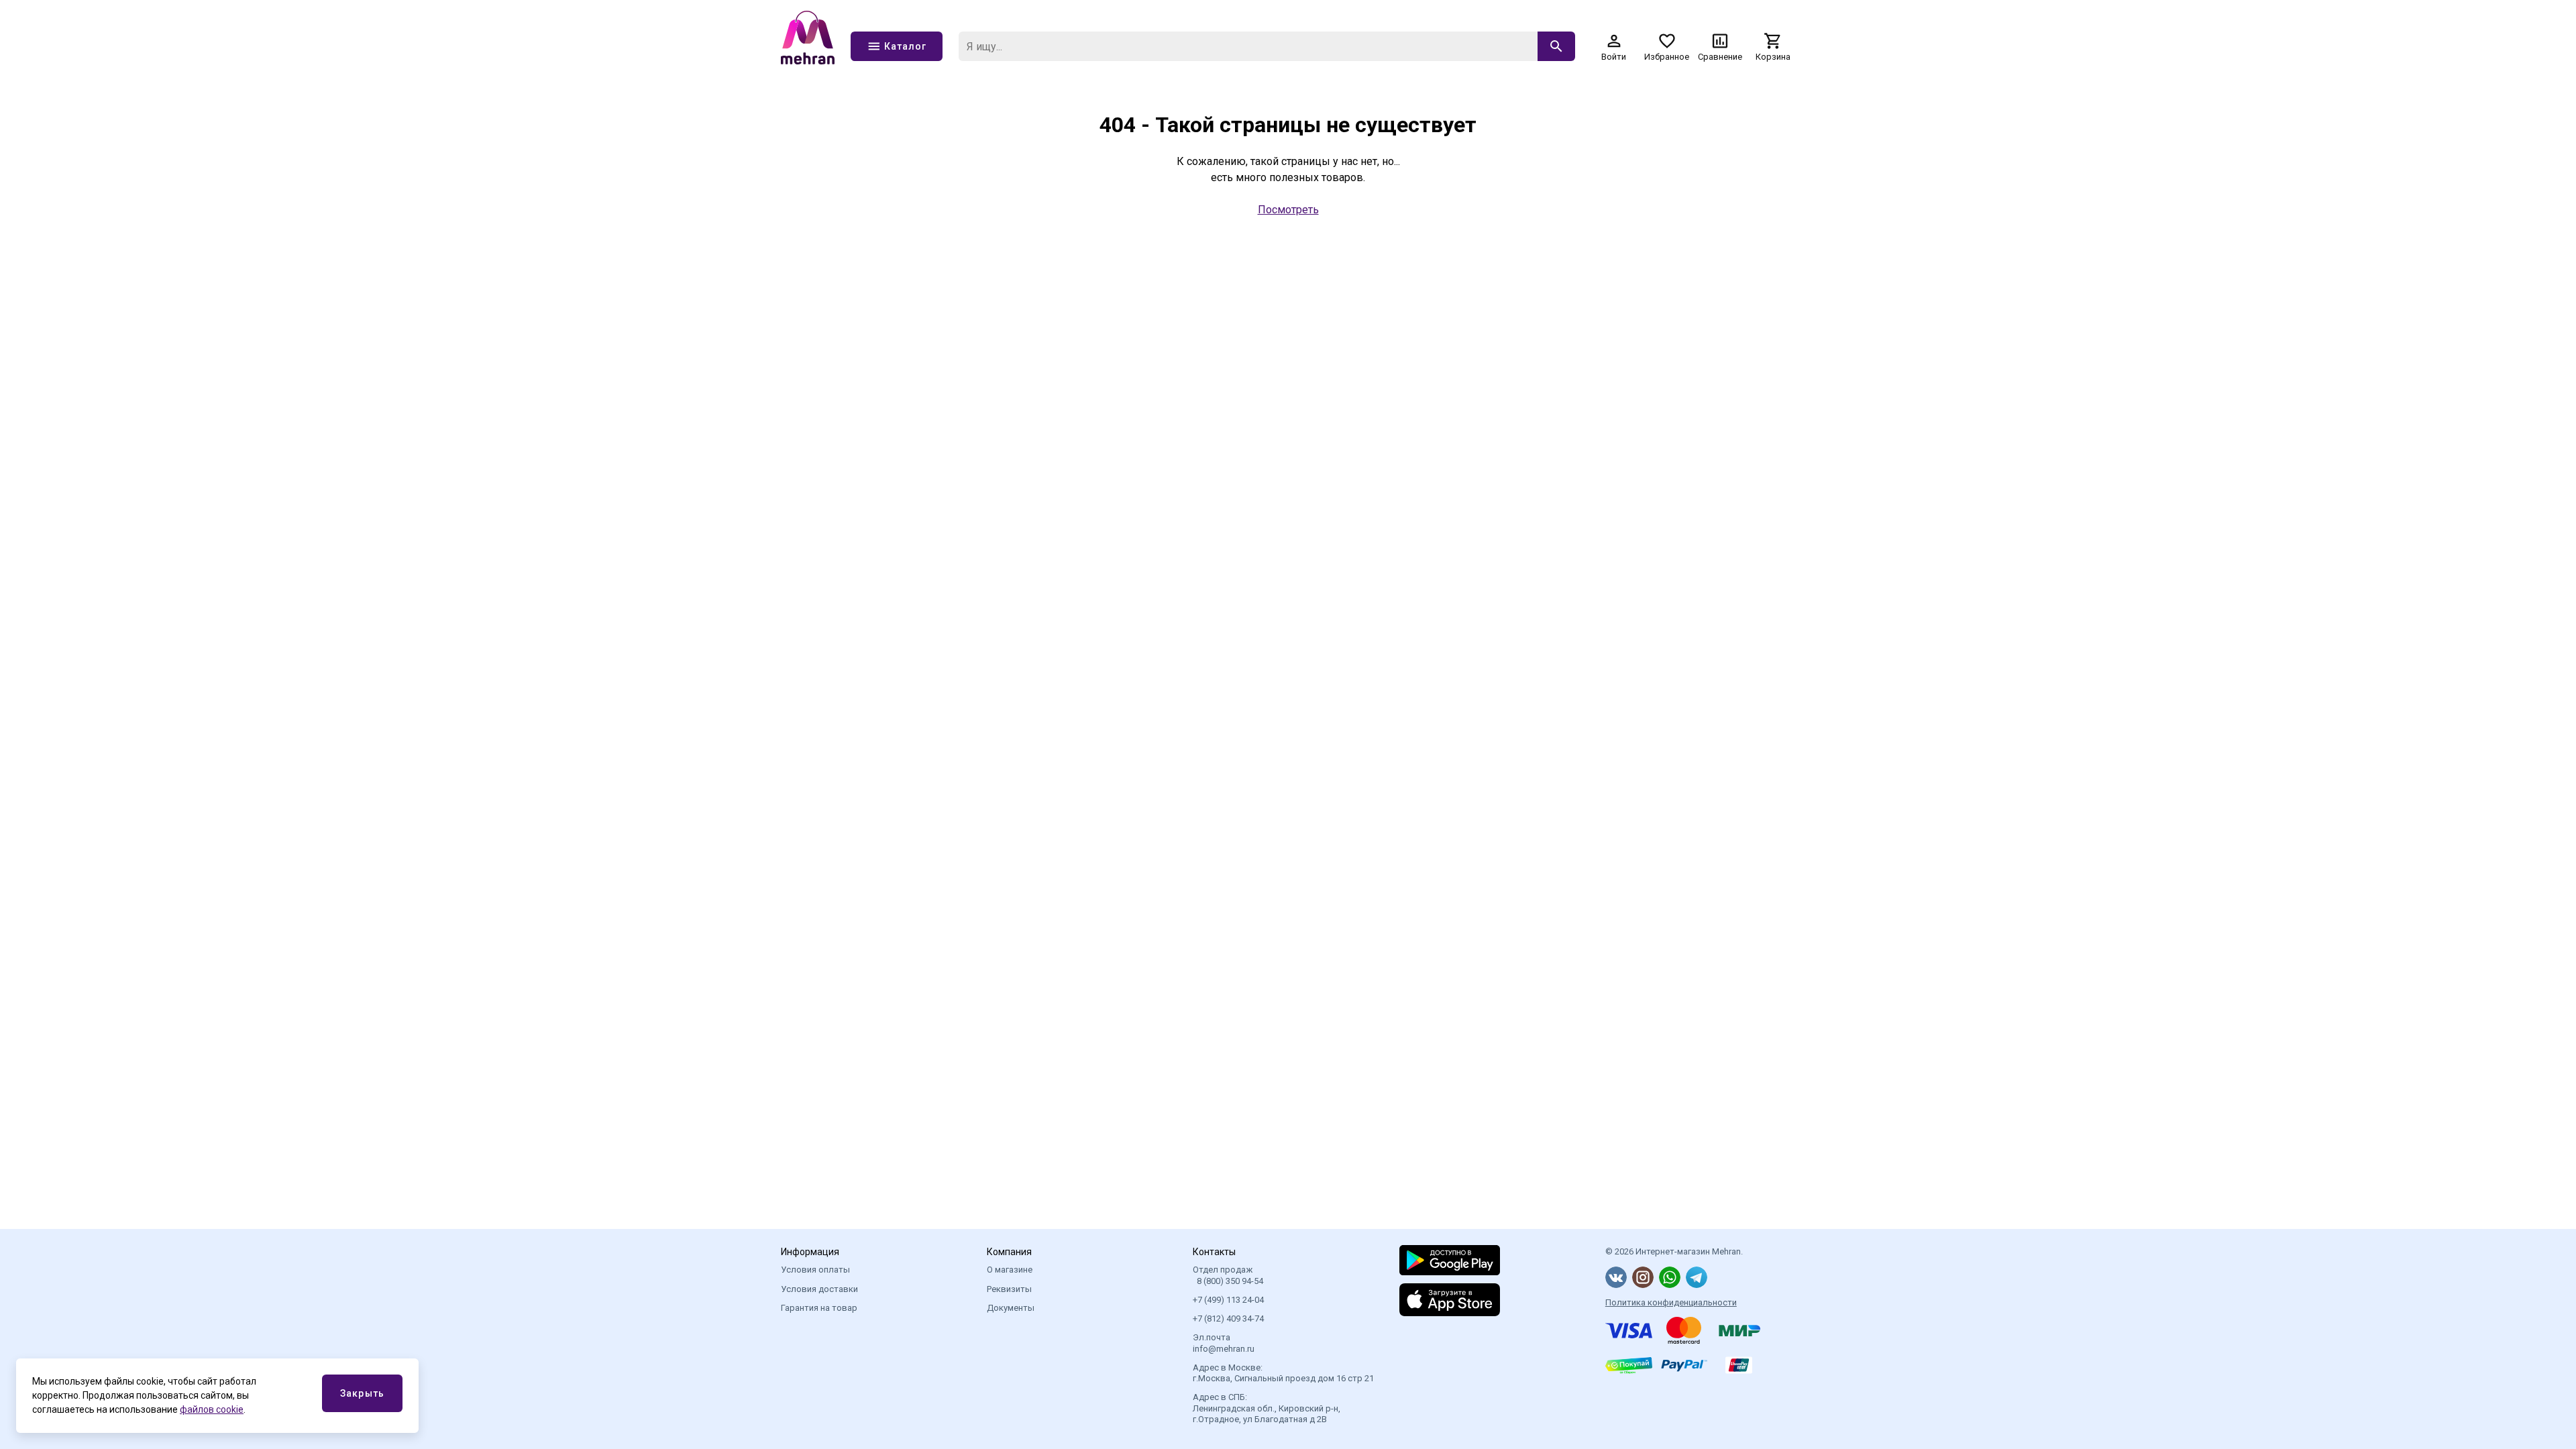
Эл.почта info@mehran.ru (1224, 1343)
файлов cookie (212, 1409)
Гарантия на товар (819, 1308)
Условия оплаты (815, 1270)
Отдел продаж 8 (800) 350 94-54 (1228, 1275)
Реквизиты (1009, 1289)
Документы (1011, 1308)
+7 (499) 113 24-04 (1228, 1300)
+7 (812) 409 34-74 (1228, 1319)
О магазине (1010, 1270)
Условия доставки (819, 1289)
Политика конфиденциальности (1671, 1302)
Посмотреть (1288, 210)
